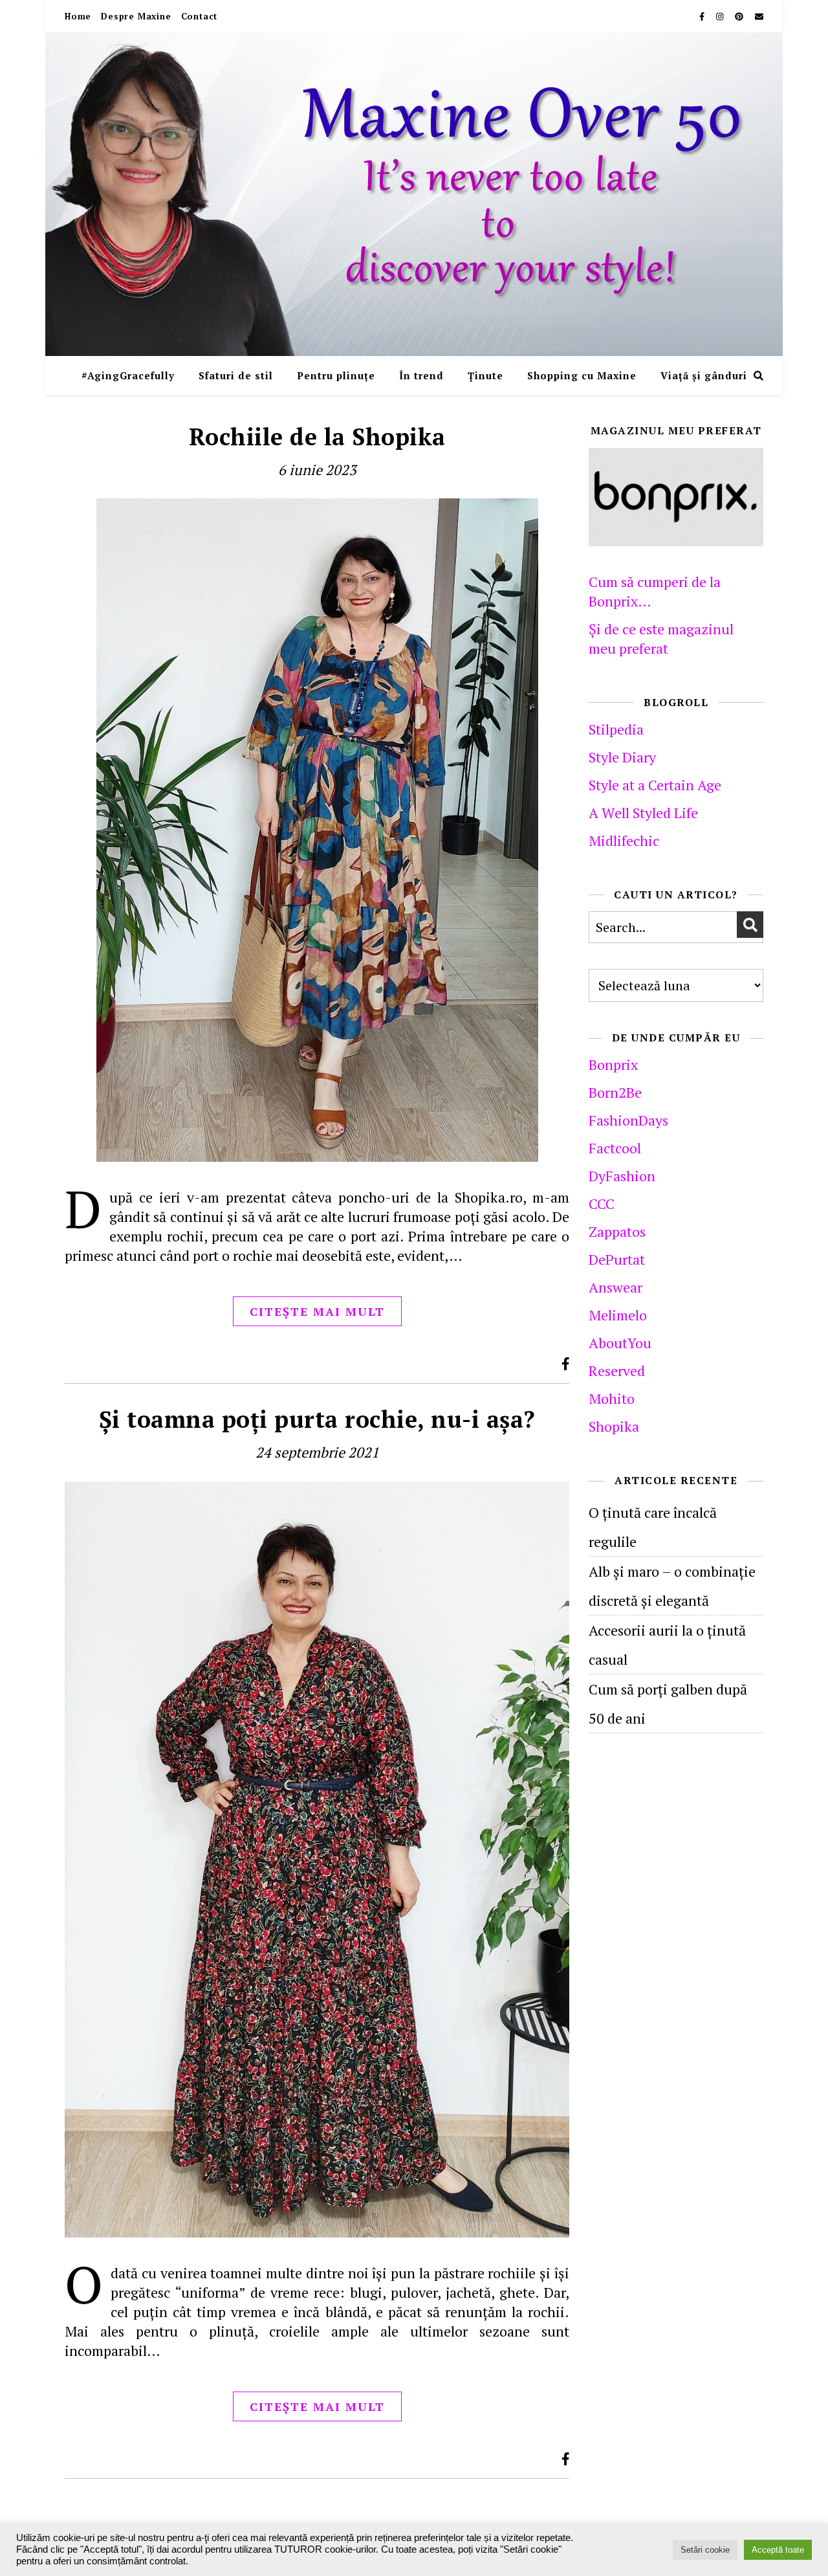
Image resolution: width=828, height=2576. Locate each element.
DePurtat (617, 1259)
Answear (616, 1287)
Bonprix (613, 1064)
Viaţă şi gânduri (704, 375)
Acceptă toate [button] (778, 2550)
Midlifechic (624, 840)
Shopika (614, 1426)
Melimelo (618, 1315)
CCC (602, 1204)
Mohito (612, 1398)
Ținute (485, 375)
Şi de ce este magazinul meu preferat (661, 638)
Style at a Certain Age (655, 785)
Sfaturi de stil (236, 375)
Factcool (615, 1148)
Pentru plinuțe (336, 375)
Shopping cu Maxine (582, 375)
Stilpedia (616, 729)
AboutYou (620, 1343)
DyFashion (622, 1176)
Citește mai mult (317, 1311)
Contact (200, 16)
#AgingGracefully (128, 375)
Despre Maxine (136, 16)
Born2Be (615, 1092)
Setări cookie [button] (705, 2550)
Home (78, 16)
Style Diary (622, 757)
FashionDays (628, 1120)
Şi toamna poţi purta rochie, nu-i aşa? (317, 1419)
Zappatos (617, 1231)
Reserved (617, 1371)
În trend (421, 375)
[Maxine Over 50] (414, 194)
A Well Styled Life (643, 813)
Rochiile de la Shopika (317, 437)
